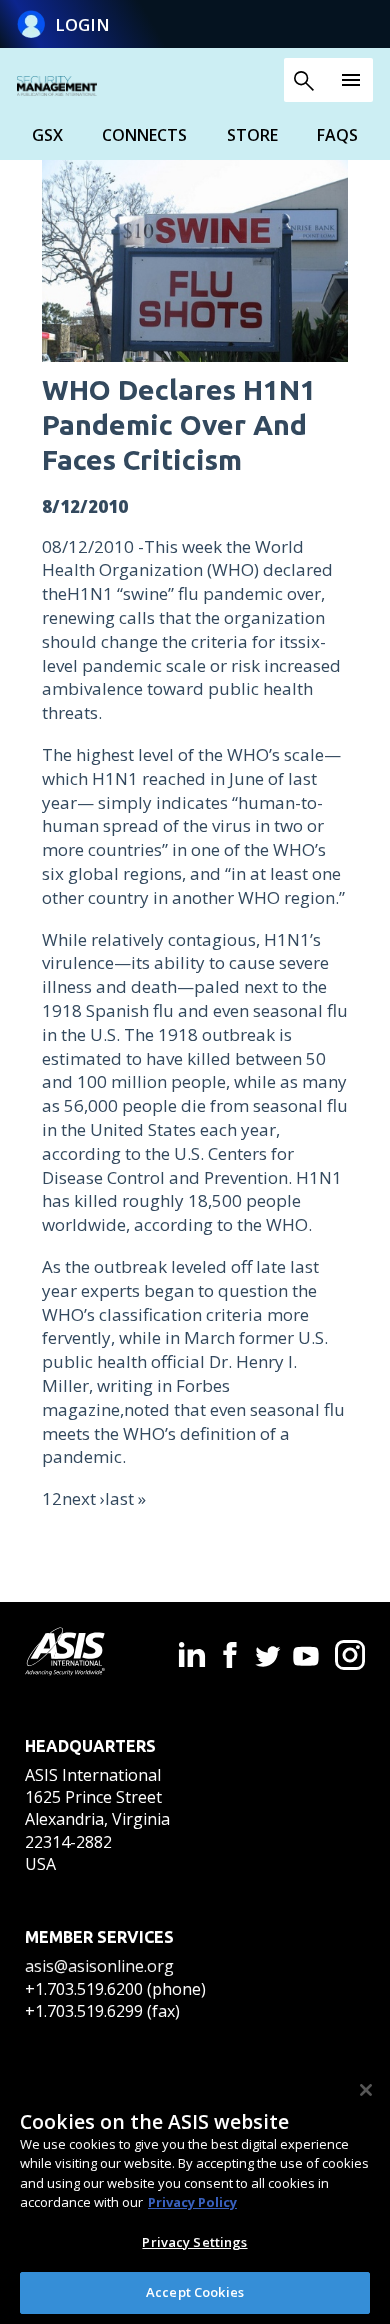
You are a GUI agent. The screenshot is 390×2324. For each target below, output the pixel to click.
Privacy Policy (192, 2202)
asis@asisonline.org (99, 1966)
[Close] (366, 2090)
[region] (195, 2193)
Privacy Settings (194, 2242)
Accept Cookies (195, 2292)
